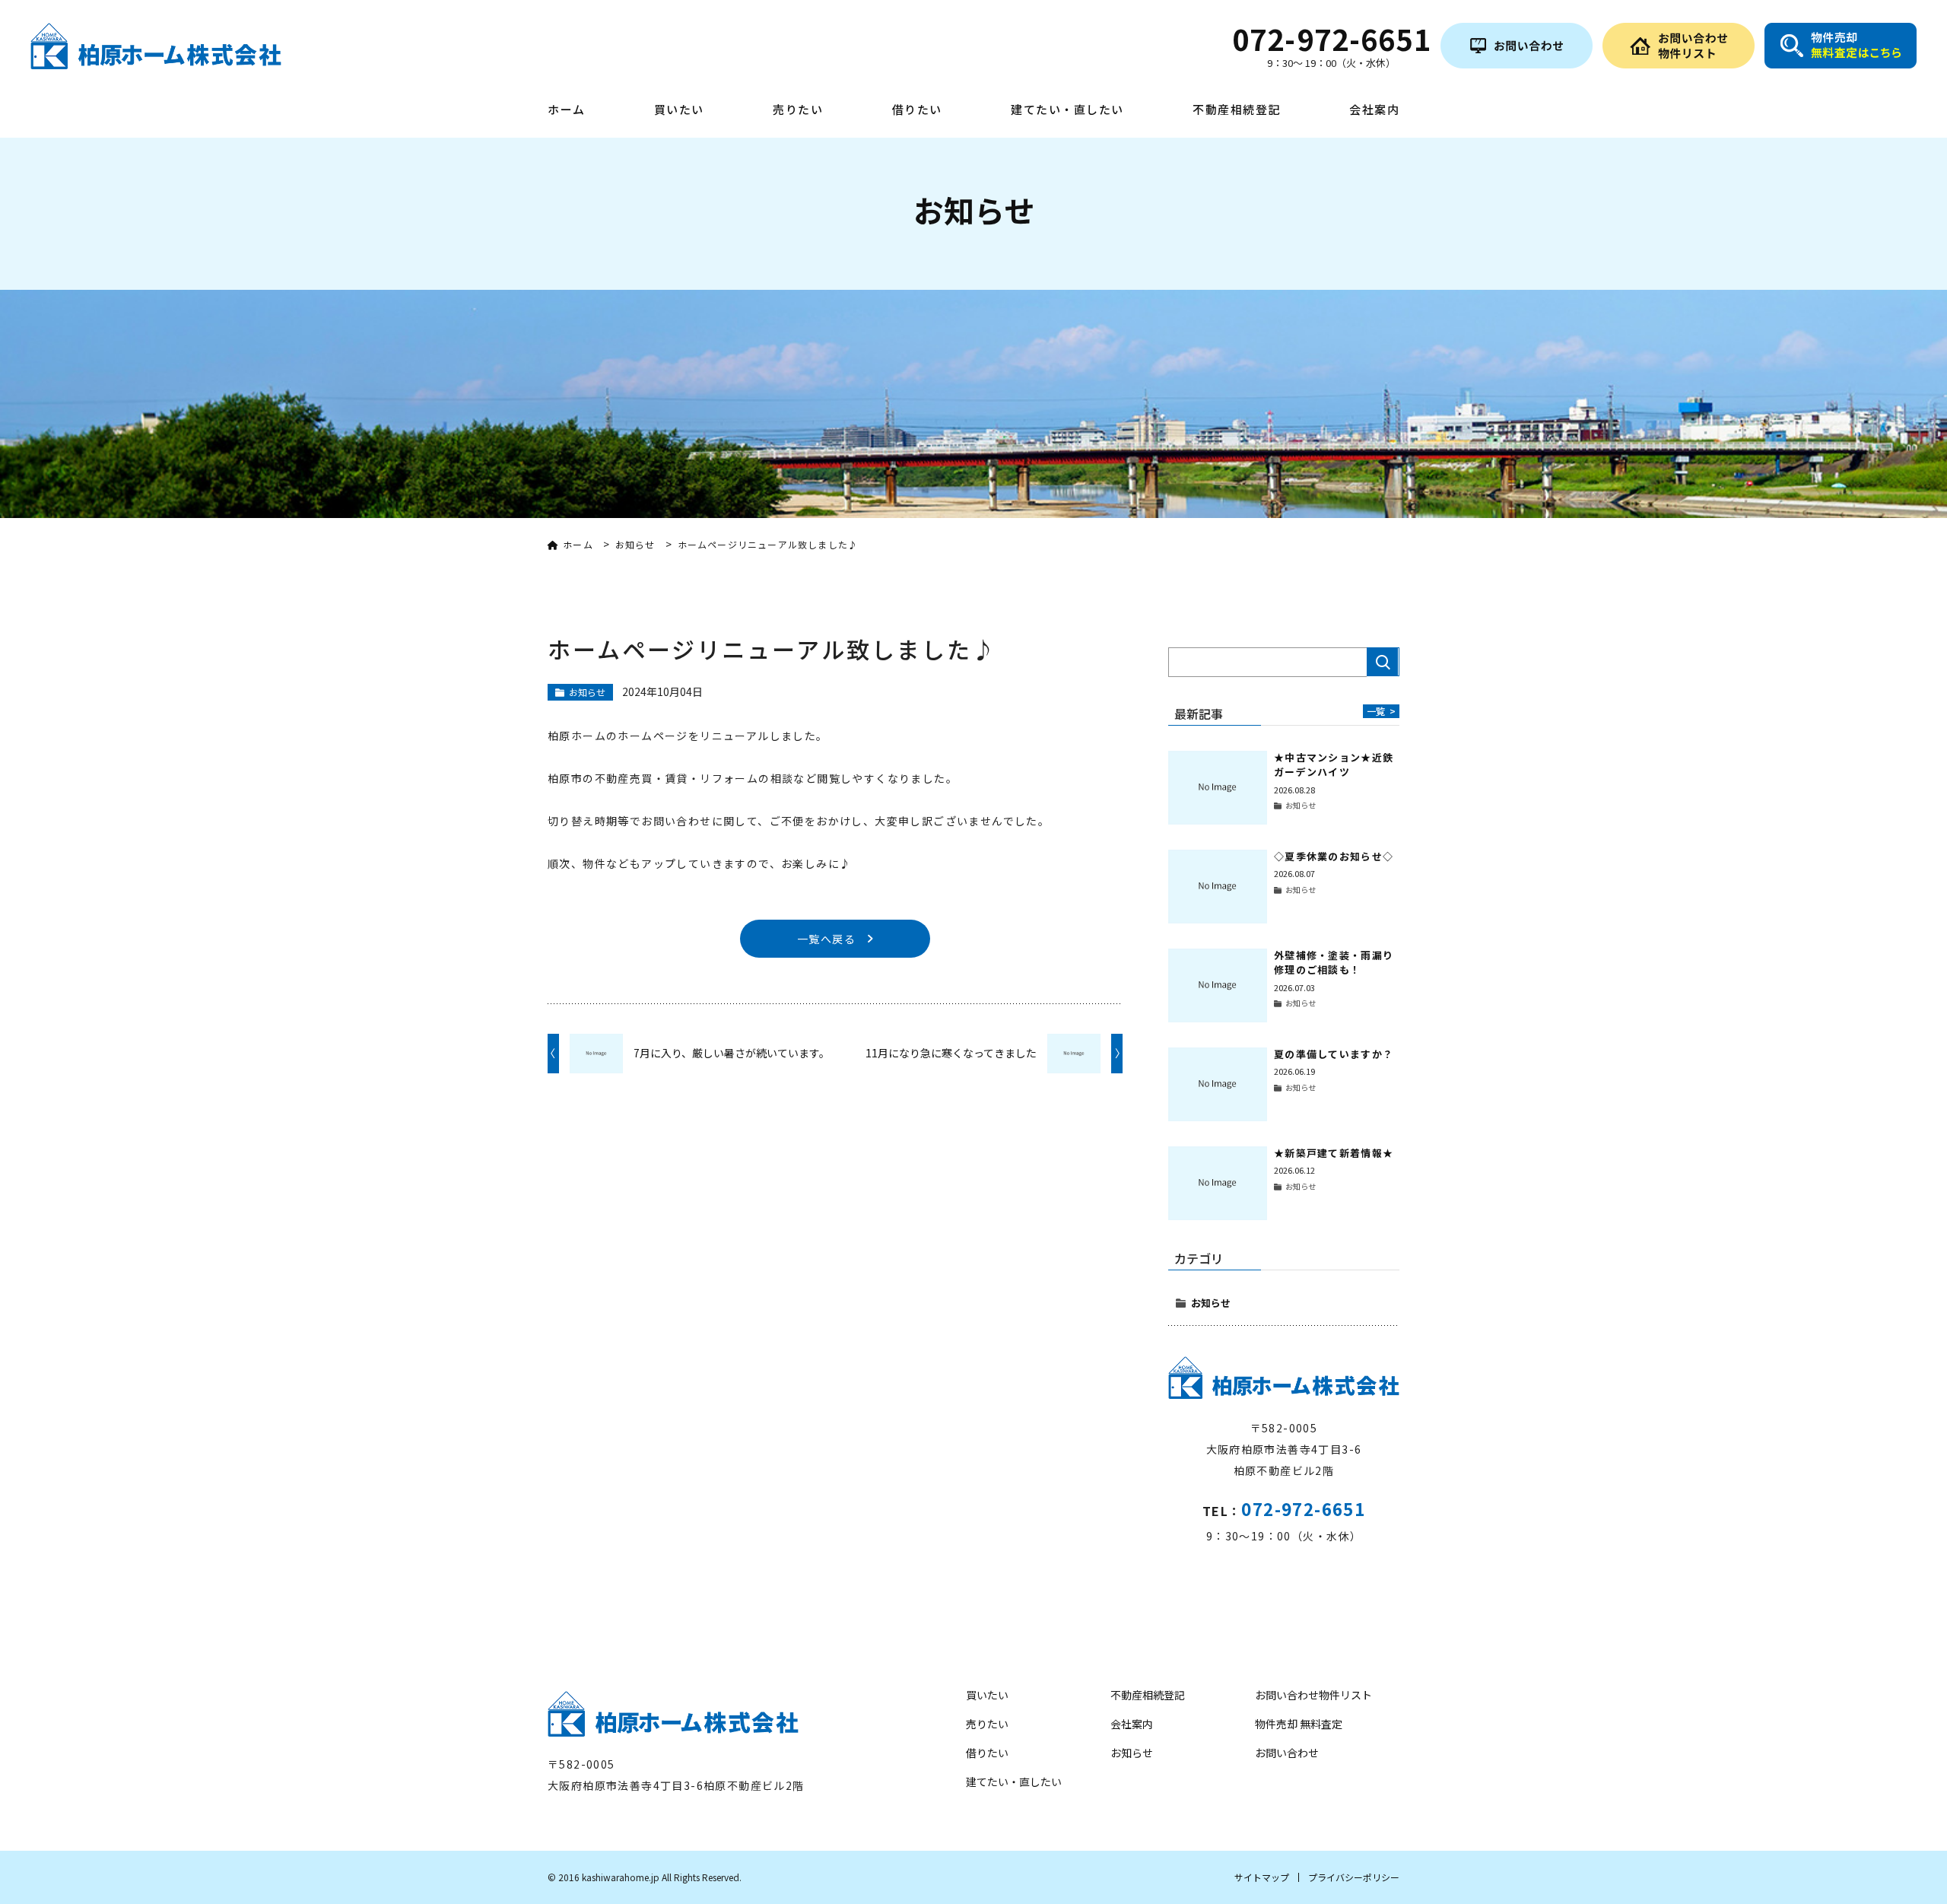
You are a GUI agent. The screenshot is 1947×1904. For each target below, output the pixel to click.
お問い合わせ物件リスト (1313, 1695)
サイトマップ (1262, 1877)
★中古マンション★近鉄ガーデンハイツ (1334, 765)
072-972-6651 (1303, 1508)
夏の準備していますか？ (1334, 1054)
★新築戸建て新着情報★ (1334, 1153)
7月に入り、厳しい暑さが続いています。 (732, 1053)
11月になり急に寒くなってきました (951, 1053)
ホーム (567, 110)
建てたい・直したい (1067, 110)
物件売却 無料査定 (1299, 1724)
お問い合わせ (1287, 1753)
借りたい (917, 110)
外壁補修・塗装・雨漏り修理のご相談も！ (1334, 963)
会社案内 (1374, 110)
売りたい (798, 110)
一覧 (1381, 711)
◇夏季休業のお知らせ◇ (1334, 856)
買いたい (679, 110)
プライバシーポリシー (1354, 1877)
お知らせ (1211, 1303)
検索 (1383, 662)
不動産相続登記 (1237, 110)
